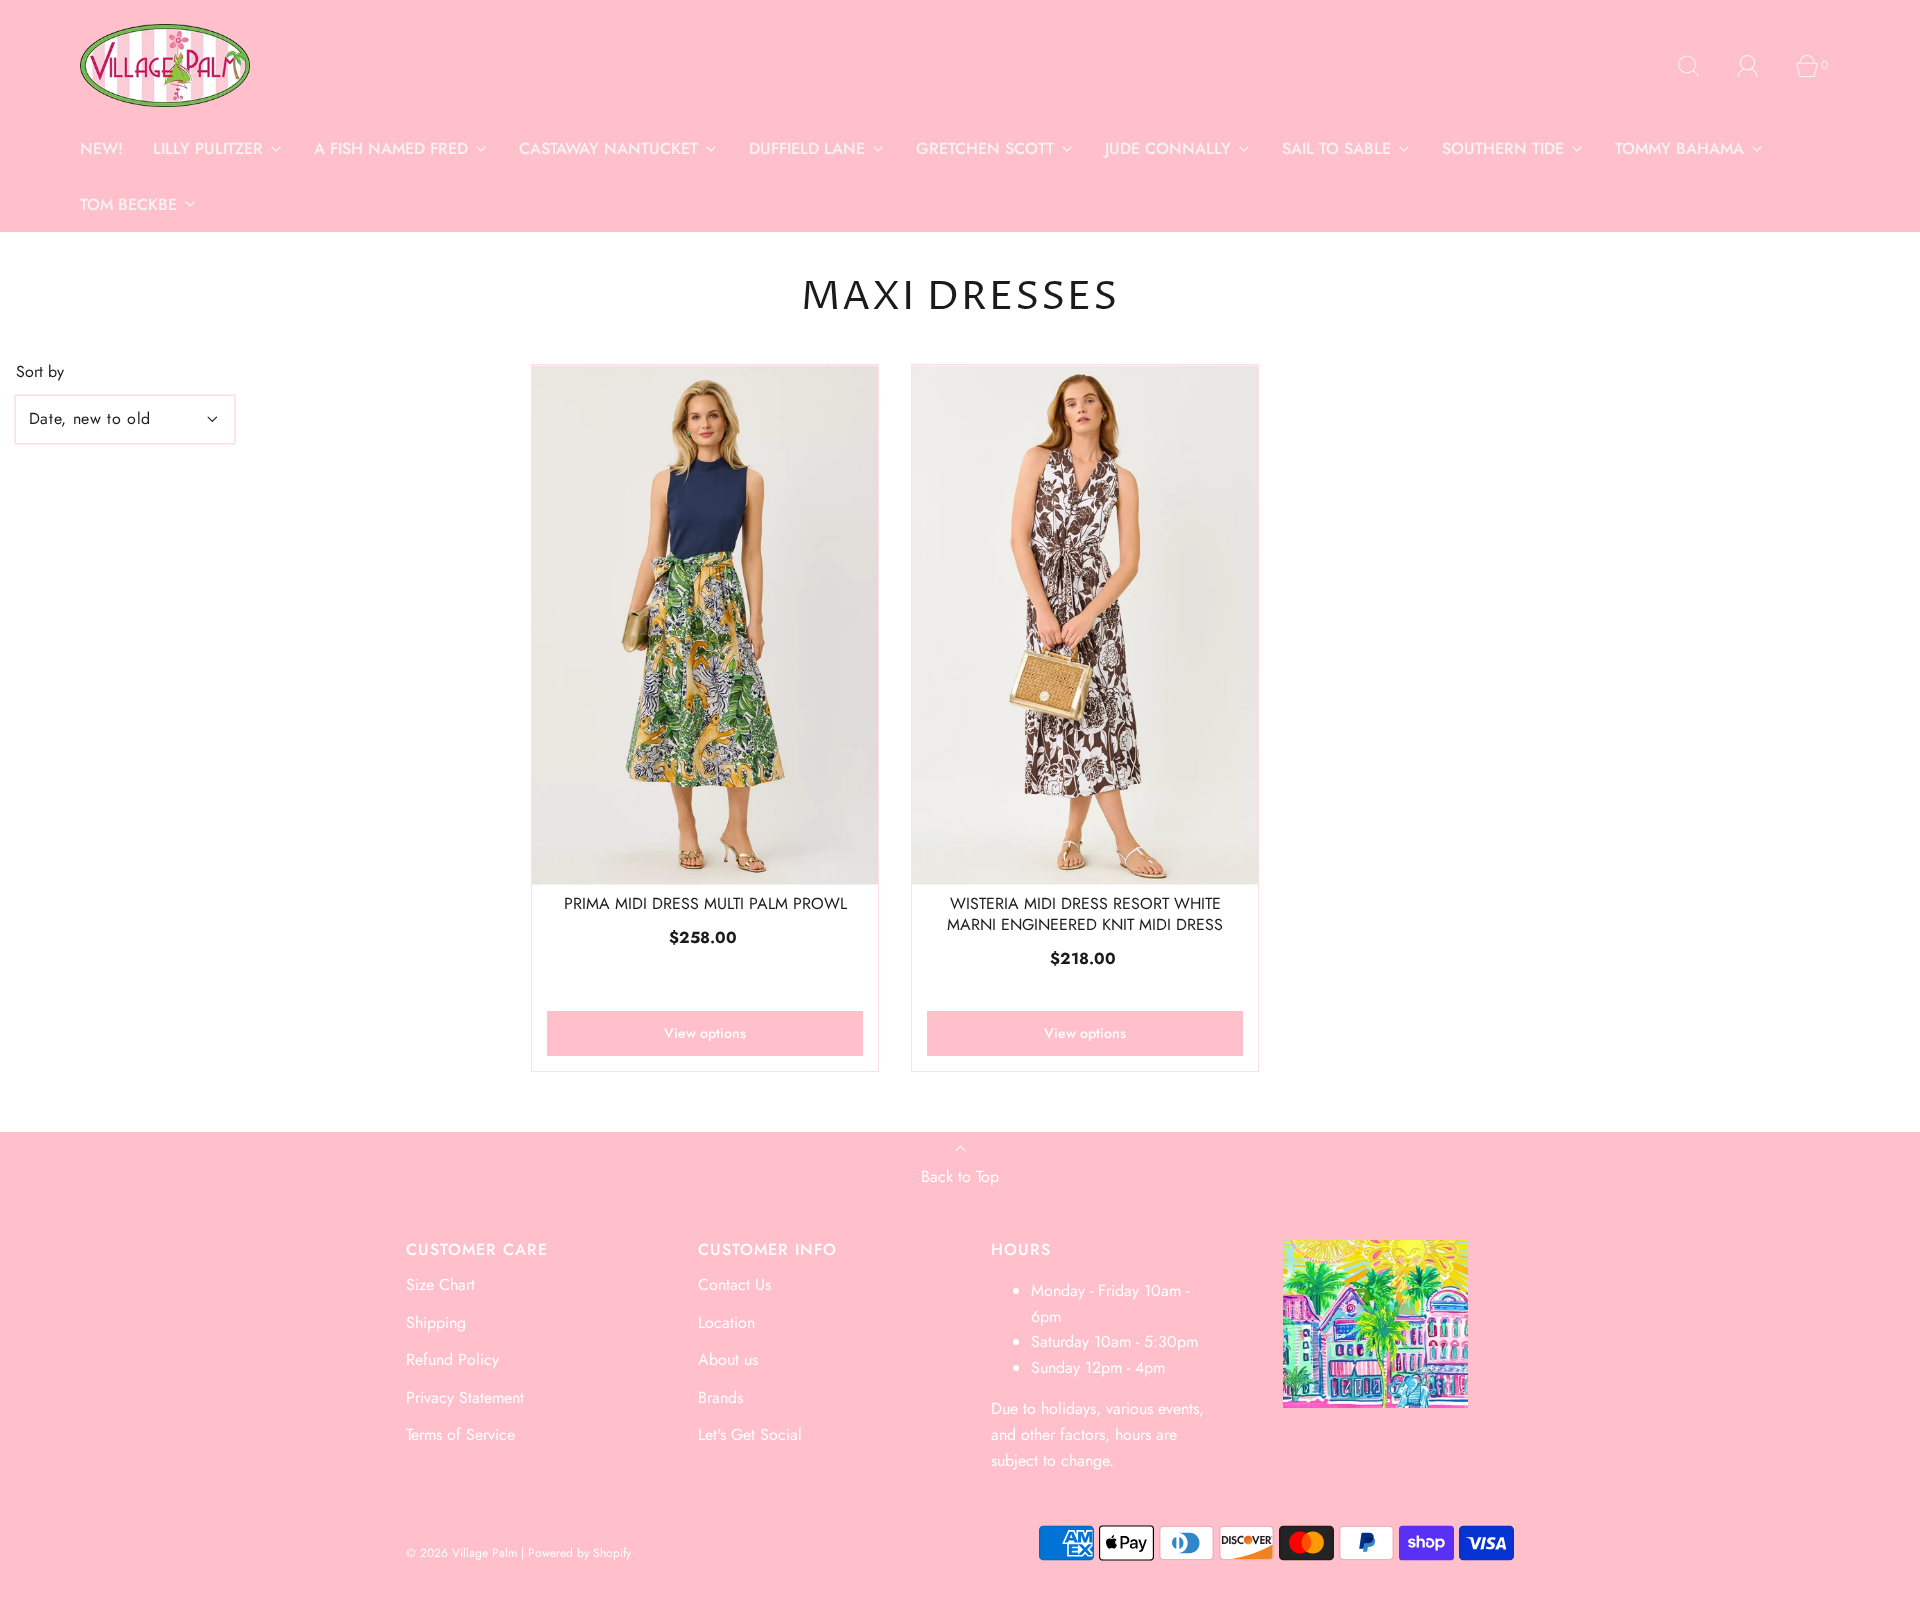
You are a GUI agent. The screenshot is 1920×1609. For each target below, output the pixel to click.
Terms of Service (460, 1434)
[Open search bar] (1700, 66)
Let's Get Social (750, 1434)
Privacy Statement (465, 1397)
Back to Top (960, 1176)
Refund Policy (452, 1359)
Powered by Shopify (579, 1553)
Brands (720, 1397)
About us (728, 1359)
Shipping (436, 1322)
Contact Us (734, 1284)
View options (705, 1033)
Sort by (40, 372)
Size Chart (440, 1284)
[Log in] (1759, 66)
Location (726, 1322)
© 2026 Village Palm (461, 1553)
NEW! (101, 148)
